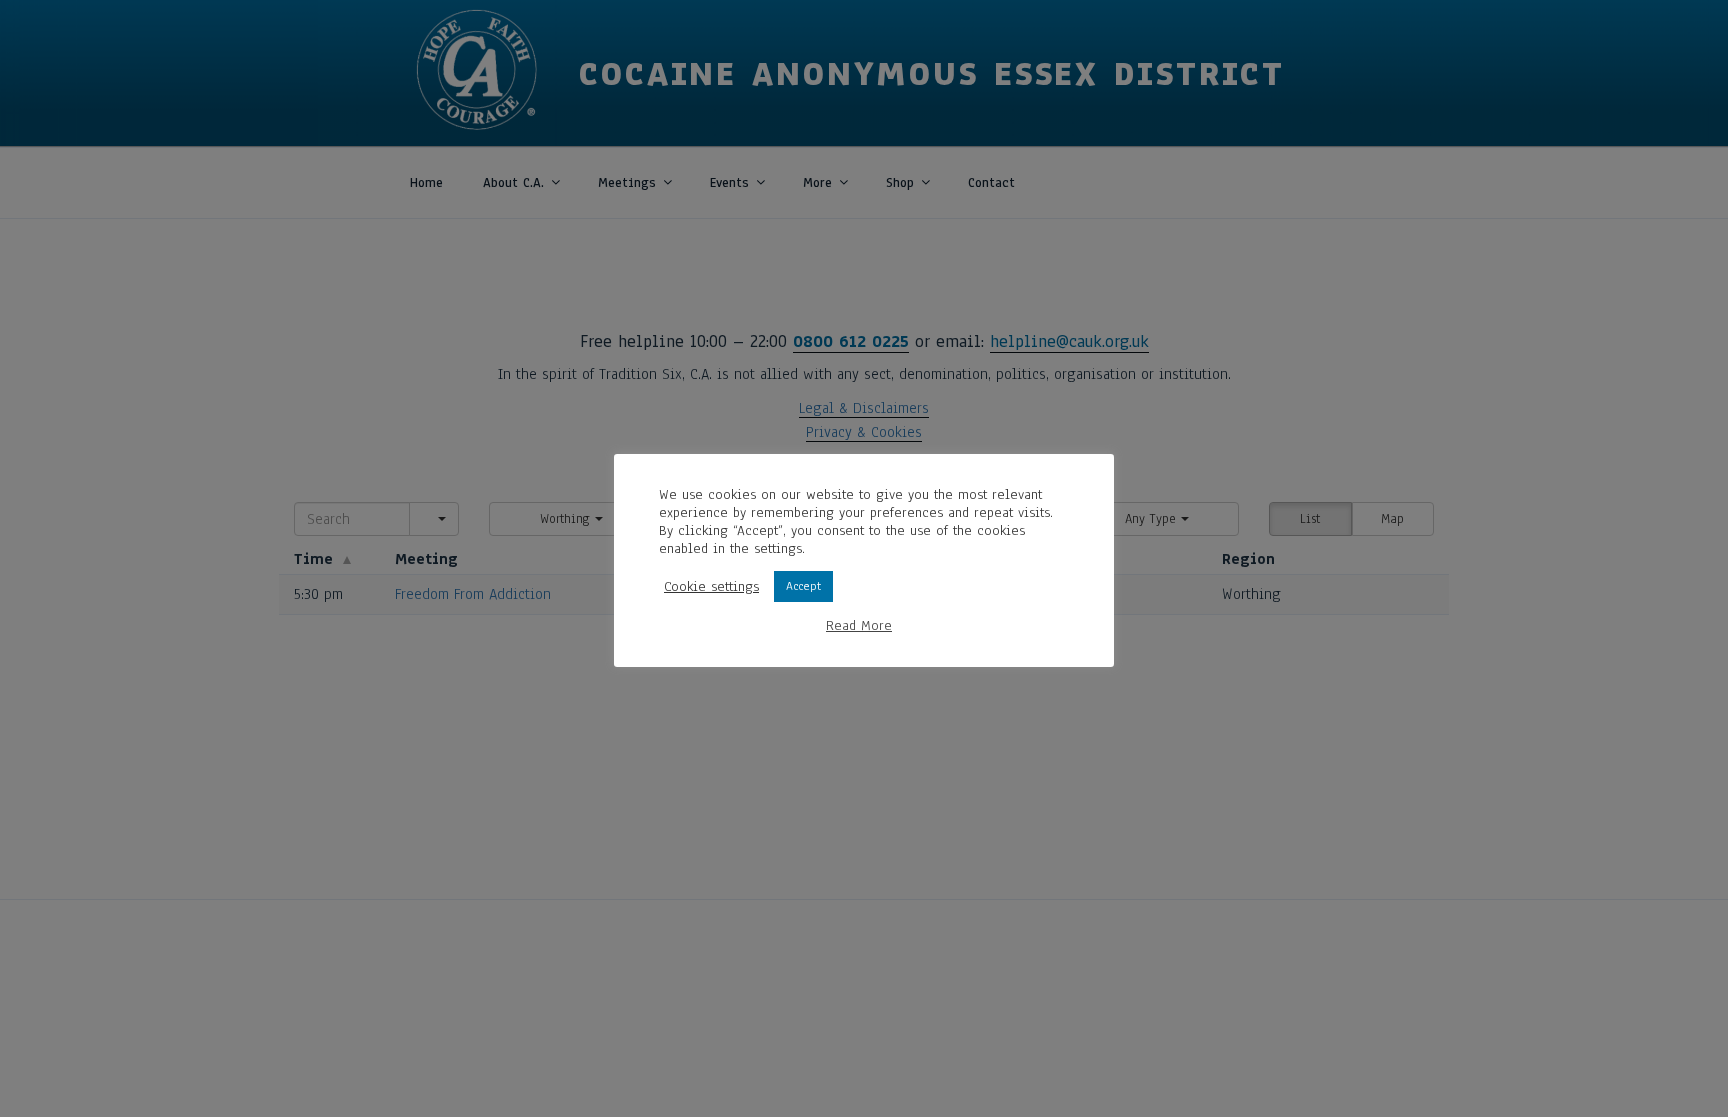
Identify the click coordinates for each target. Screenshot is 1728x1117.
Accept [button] (803, 586)
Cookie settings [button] (711, 587)
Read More (859, 626)
